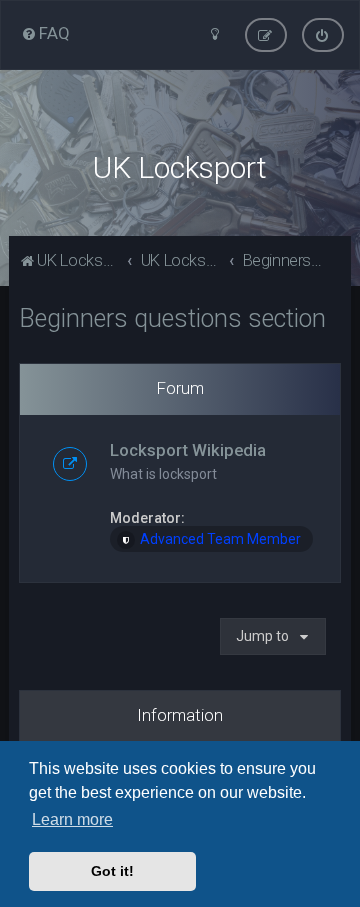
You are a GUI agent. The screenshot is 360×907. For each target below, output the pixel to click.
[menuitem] (45, 33)
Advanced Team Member (220, 539)
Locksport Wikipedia (188, 450)
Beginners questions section (172, 318)
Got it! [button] (112, 871)
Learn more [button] (72, 819)
